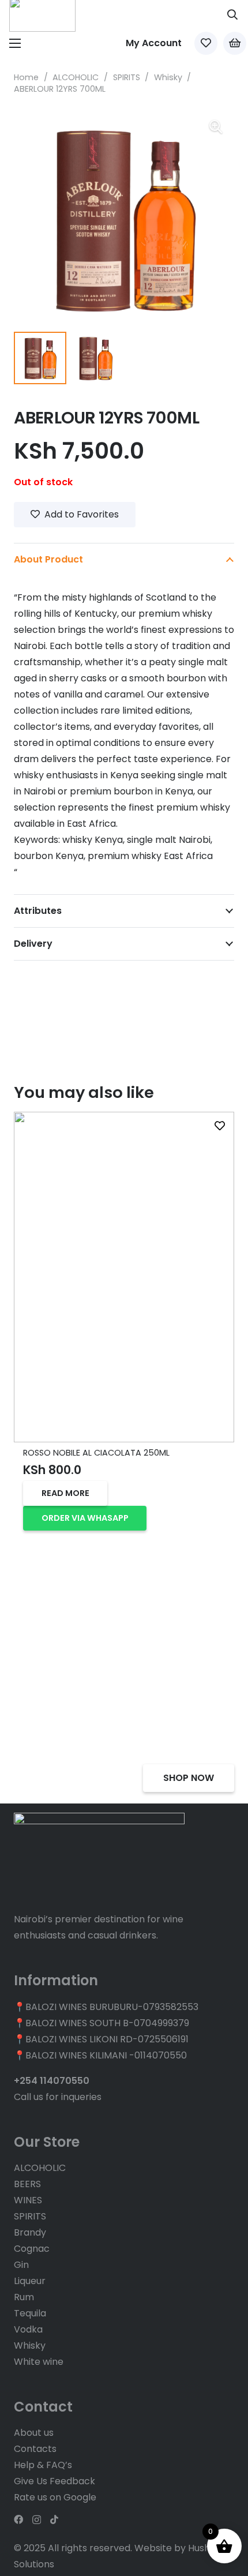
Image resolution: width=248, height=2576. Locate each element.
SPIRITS (127, 77)
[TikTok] (54, 2519)
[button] (232, 14)
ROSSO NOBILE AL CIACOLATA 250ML (96, 1453)
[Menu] (15, 43)
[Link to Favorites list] (206, 43)
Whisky (168, 77)
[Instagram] (37, 2520)
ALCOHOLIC (76, 77)
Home (26, 77)
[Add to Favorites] (220, 1126)
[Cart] (235, 43)
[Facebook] (18, 2519)
